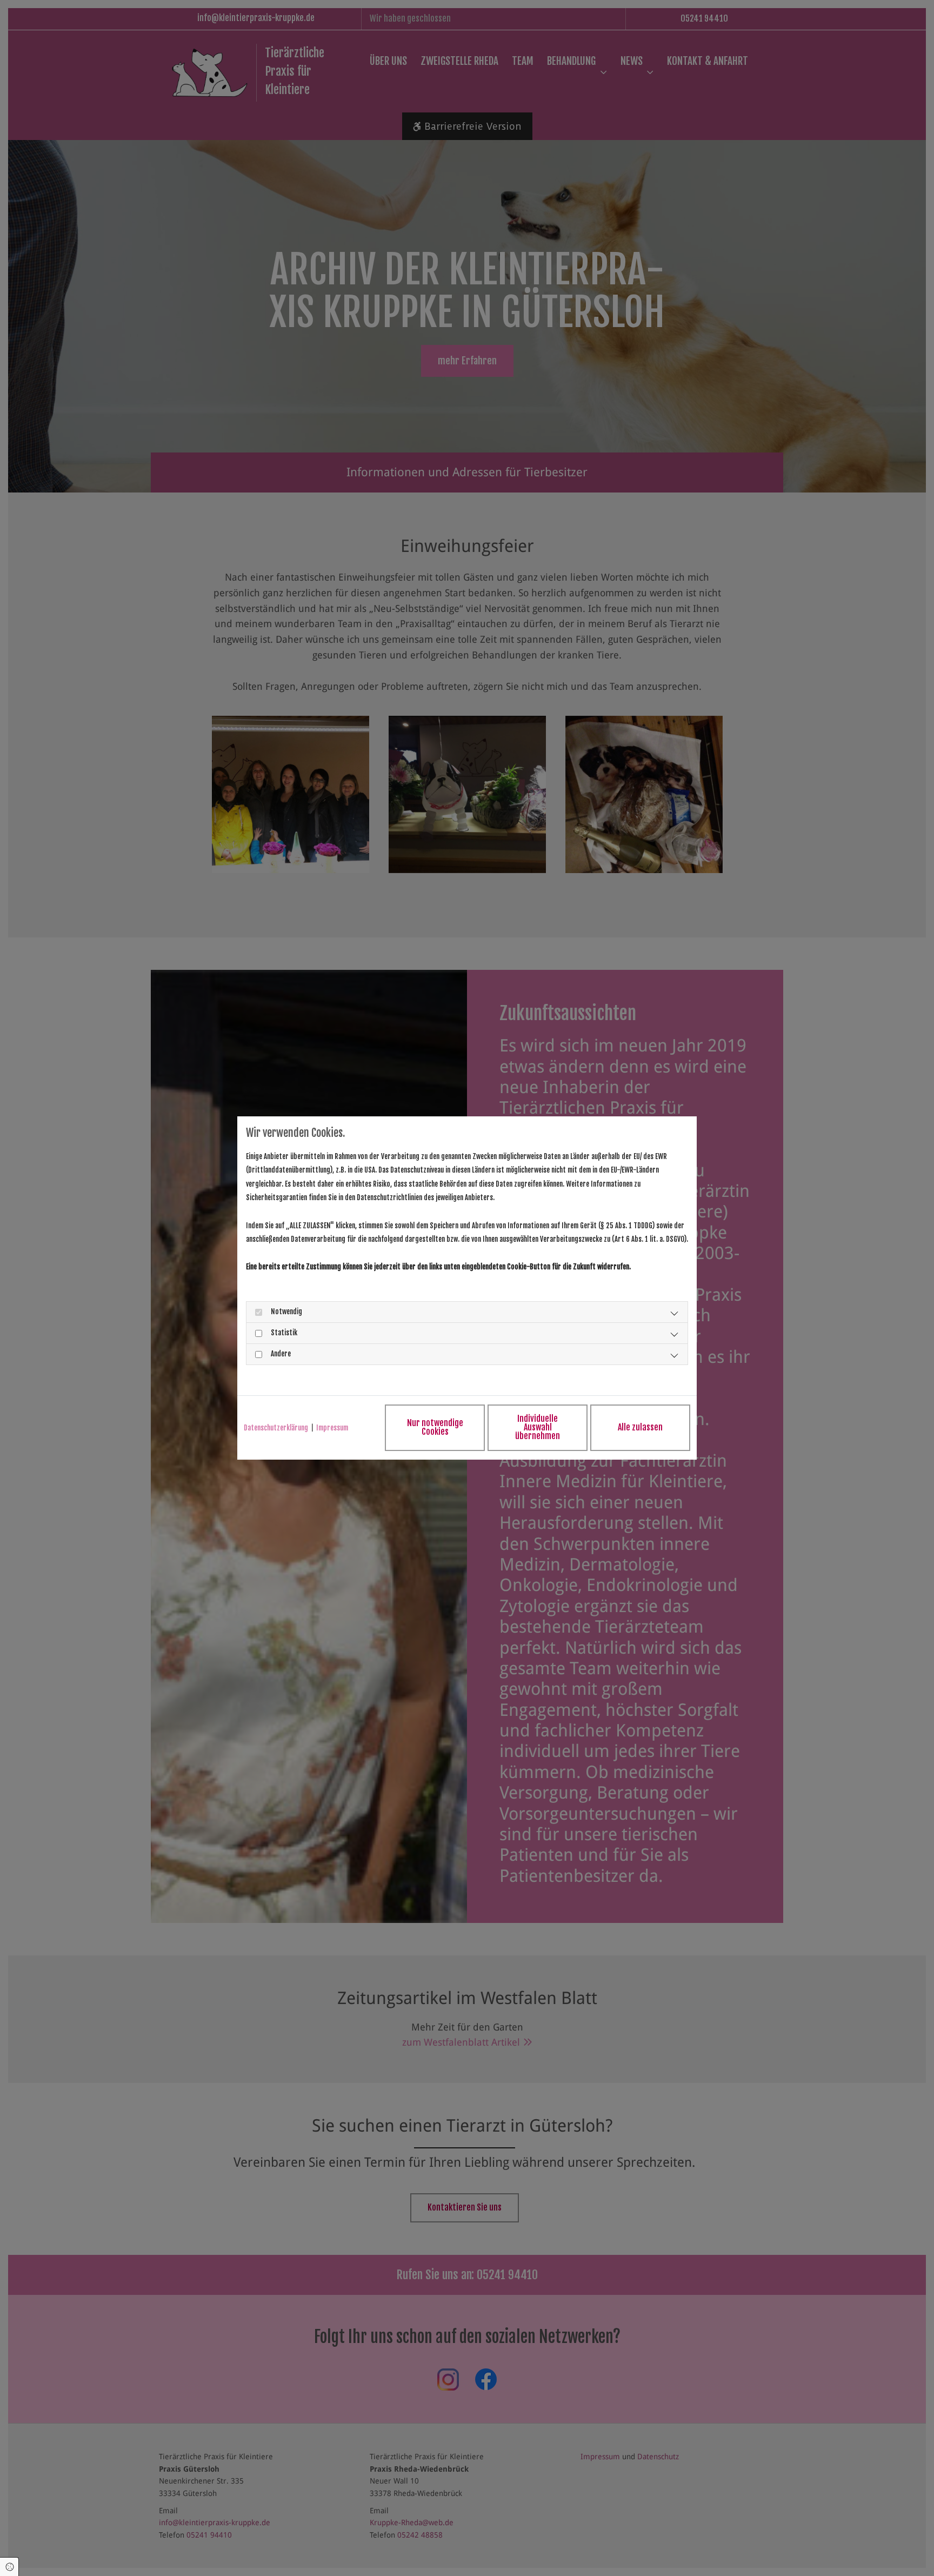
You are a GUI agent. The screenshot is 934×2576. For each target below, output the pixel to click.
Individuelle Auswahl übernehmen (538, 1427)
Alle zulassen (640, 1427)
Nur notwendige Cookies (435, 1427)
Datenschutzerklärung (276, 1428)
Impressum (332, 1428)
